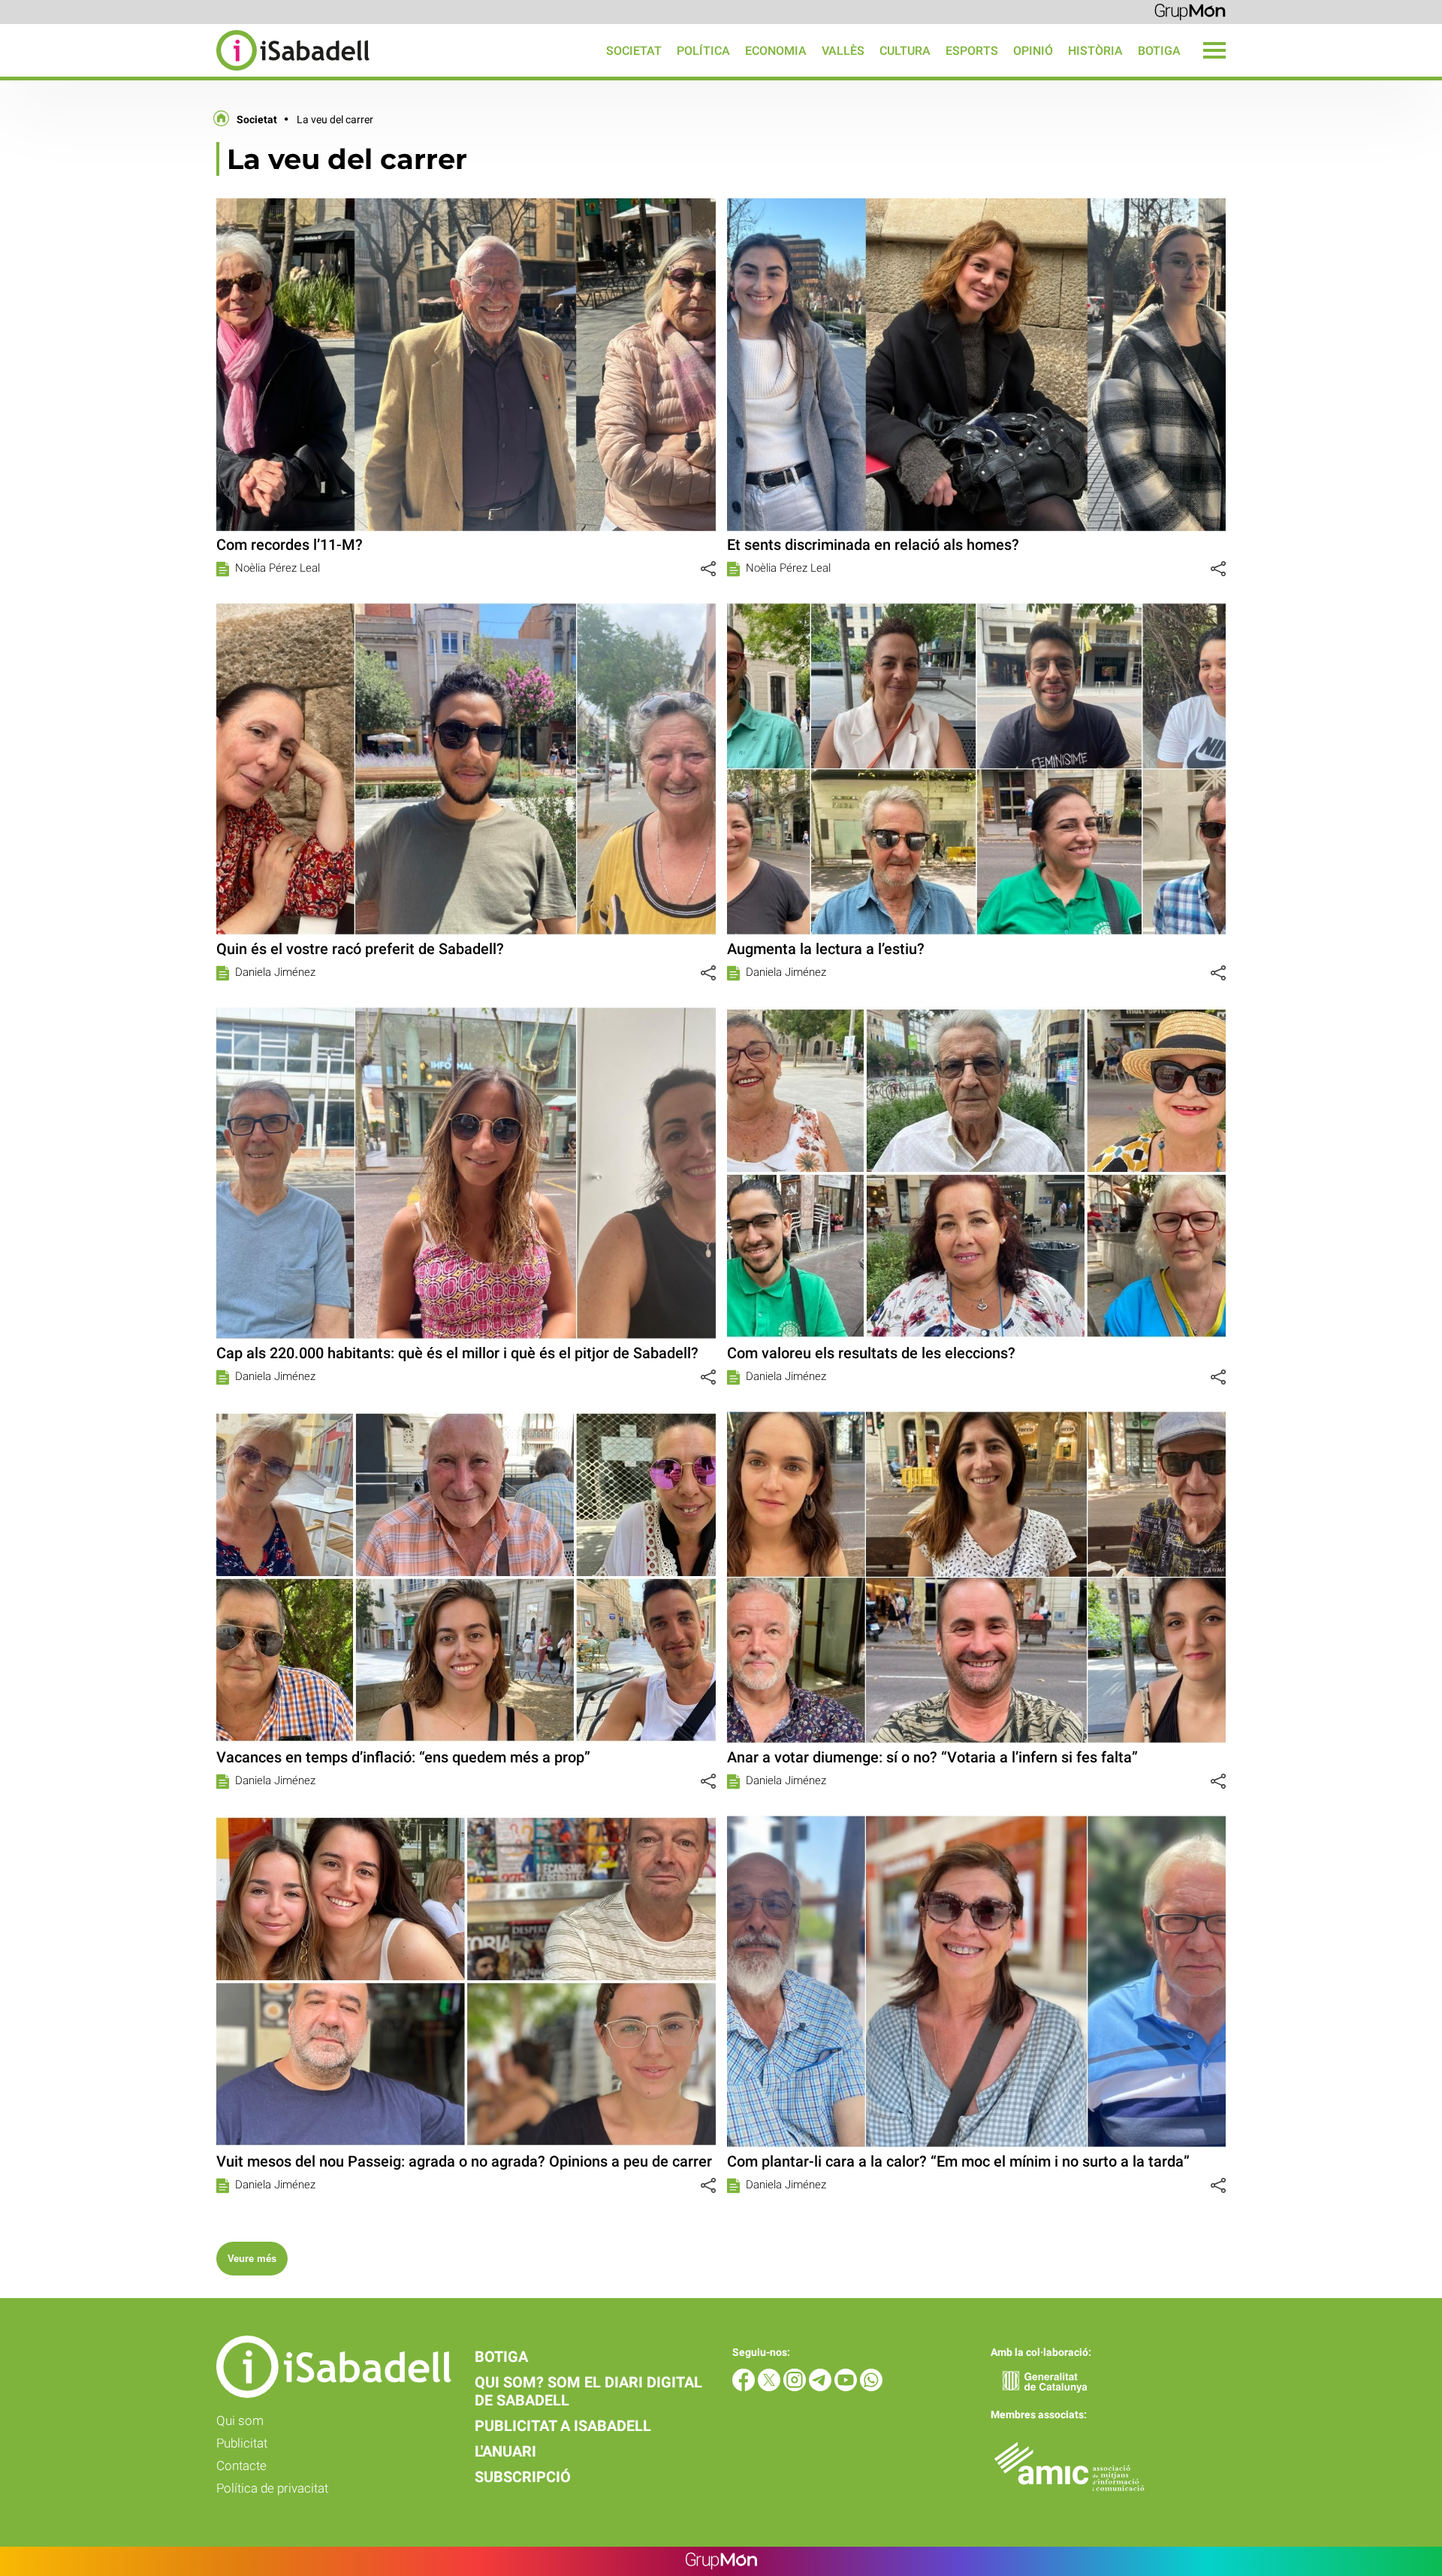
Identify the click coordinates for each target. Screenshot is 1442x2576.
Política (703, 51)
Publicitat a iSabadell (563, 2426)
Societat (634, 51)
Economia (776, 51)
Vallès (843, 51)
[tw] (771, 2387)
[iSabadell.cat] (185, 72)
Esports (972, 51)
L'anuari (505, 2451)
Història (1095, 51)
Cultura (905, 51)
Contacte (241, 2466)
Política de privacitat (272, 2488)
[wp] (871, 2387)
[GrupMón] (1190, 11)
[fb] (745, 2387)
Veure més (252, 2259)
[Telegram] (822, 2387)
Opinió (1033, 51)
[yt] (847, 2387)
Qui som (240, 2420)
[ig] (796, 2387)
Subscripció (523, 2477)
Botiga (1159, 51)
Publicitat (242, 2443)
